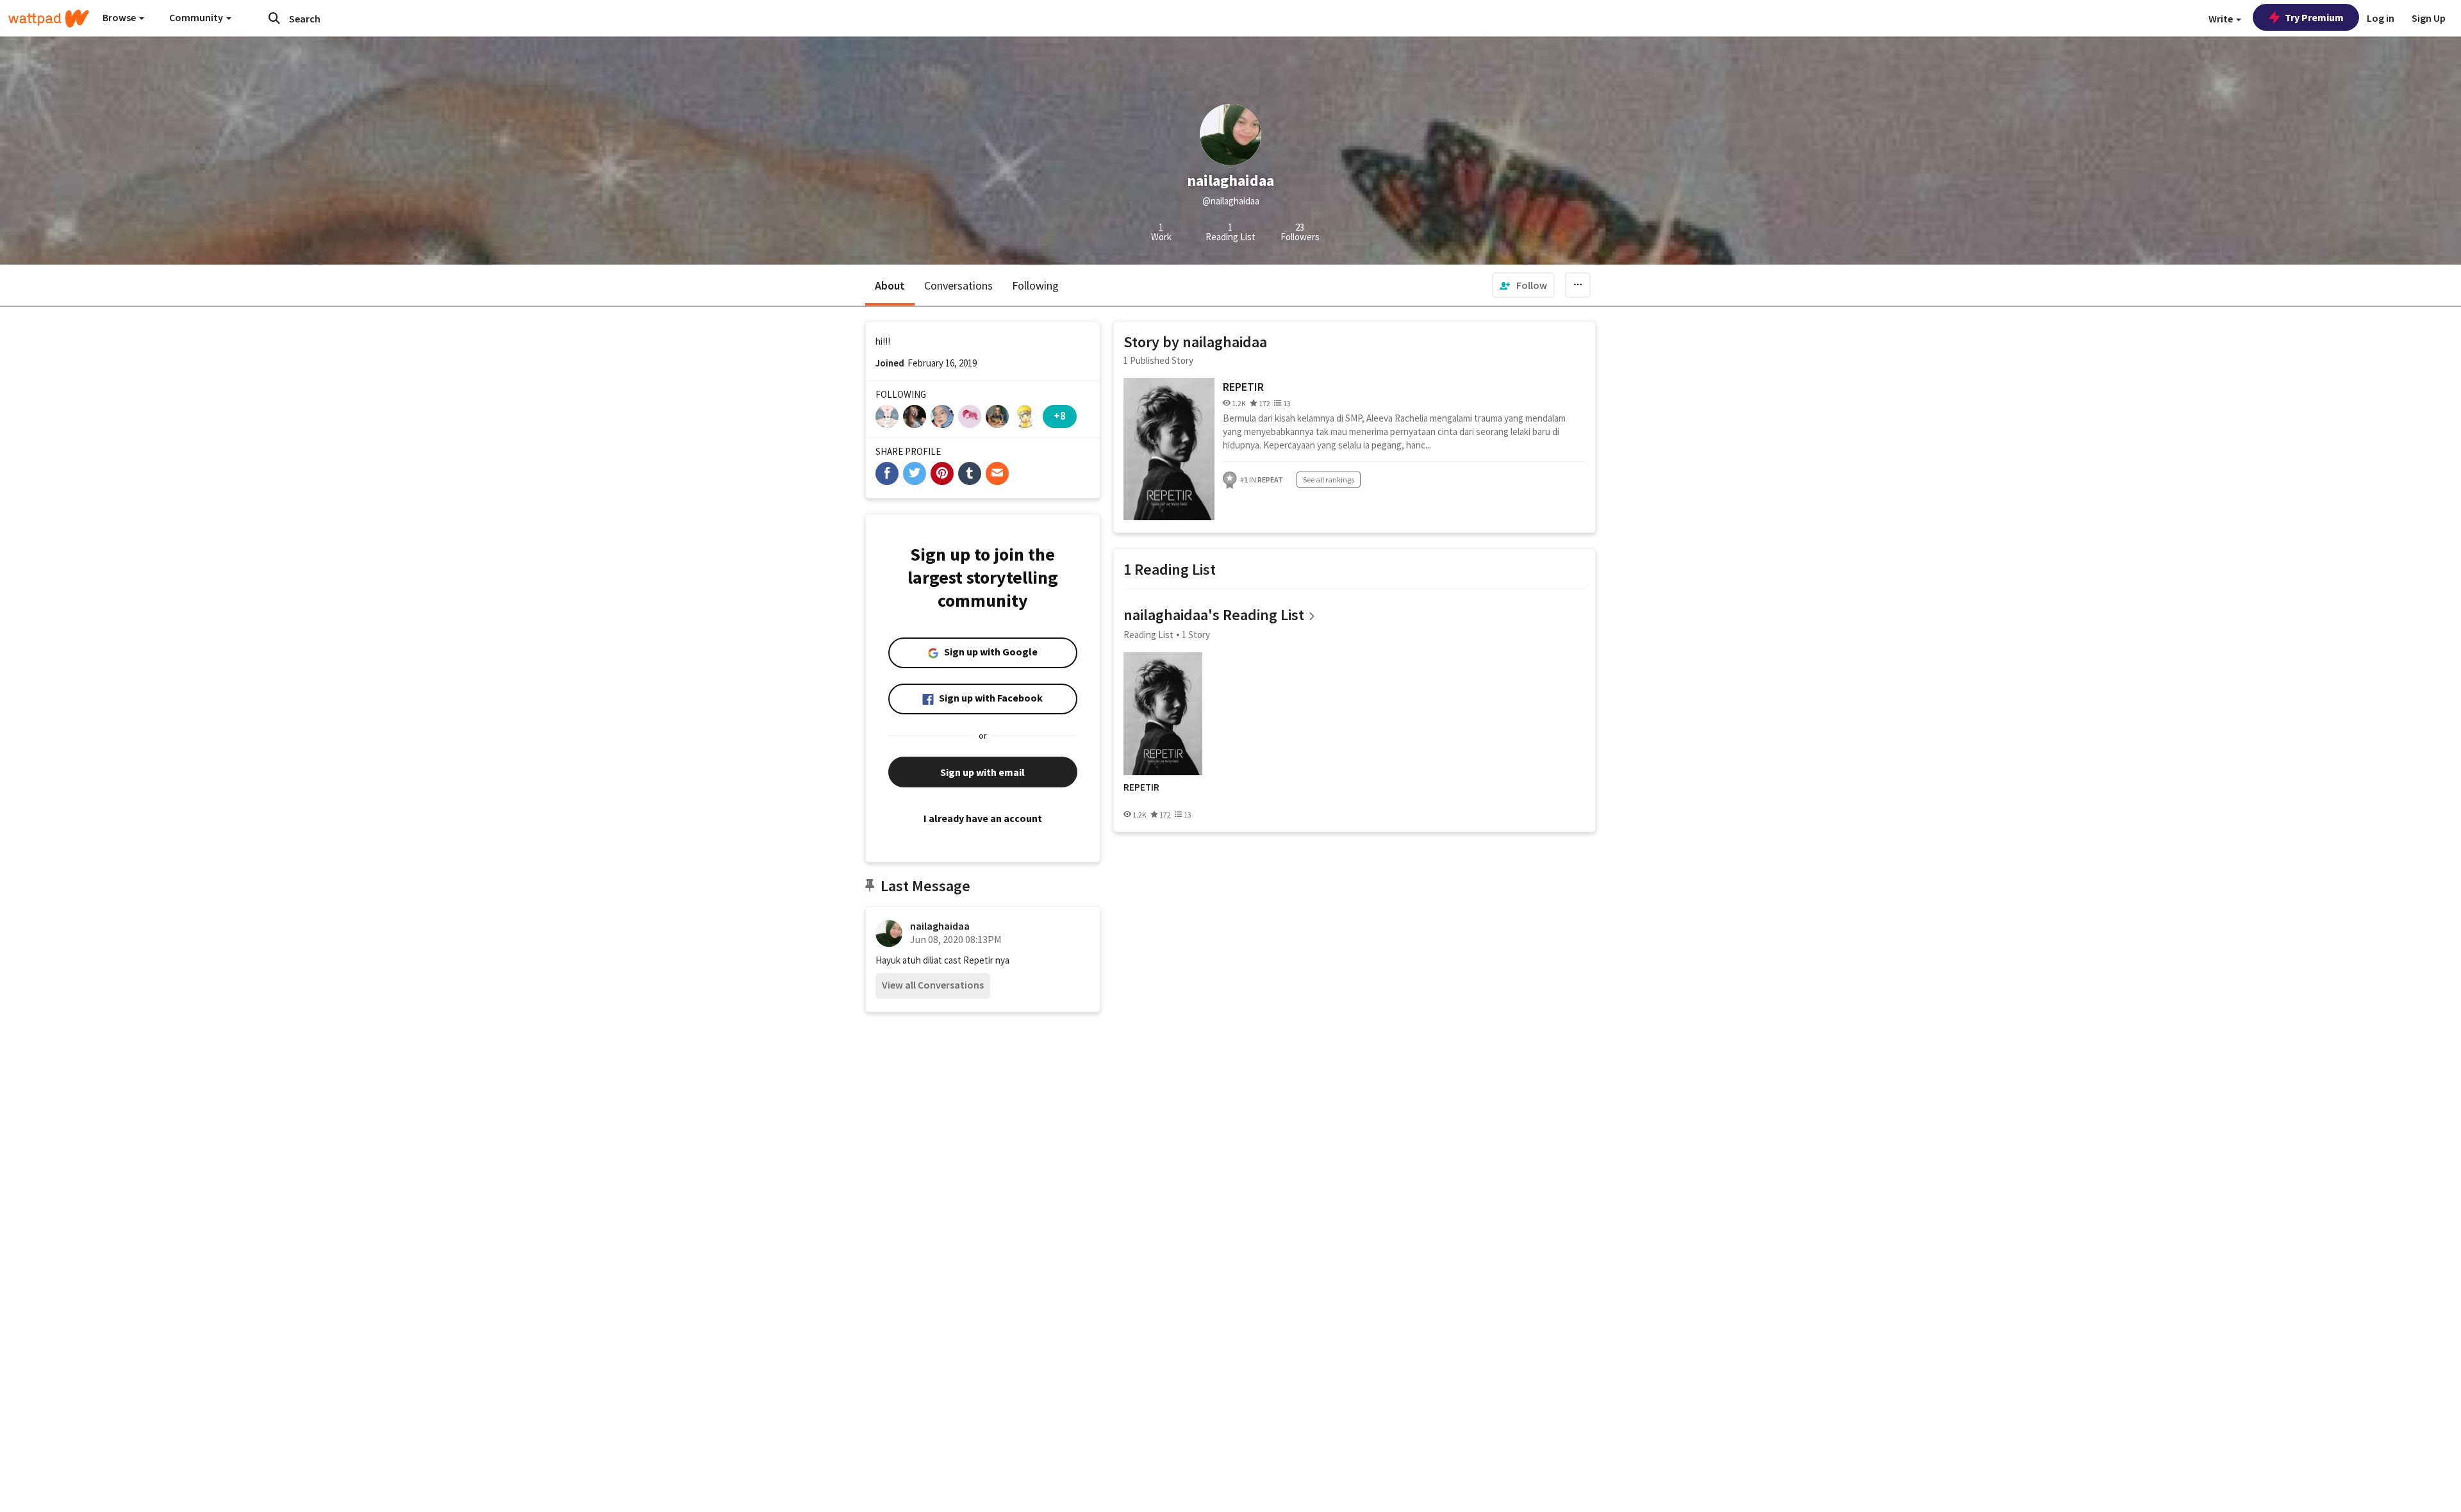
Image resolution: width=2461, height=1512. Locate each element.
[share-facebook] (887, 473)
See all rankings (1329, 480)
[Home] (49, 19)
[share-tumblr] (970, 473)
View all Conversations (933, 985)
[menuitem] (1523, 285)
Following (1035, 285)
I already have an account (983, 818)
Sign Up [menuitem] (2429, 18)
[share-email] (997, 473)
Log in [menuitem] (2381, 18)
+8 (1060, 415)
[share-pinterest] (942, 473)
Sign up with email (982, 772)
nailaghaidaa (940, 926)
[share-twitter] (915, 473)
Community (197, 17)
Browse (120, 17)
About (890, 285)
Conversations (958, 285)
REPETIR (1243, 387)
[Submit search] (274, 18)
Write (2222, 19)
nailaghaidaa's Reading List (1214, 615)
